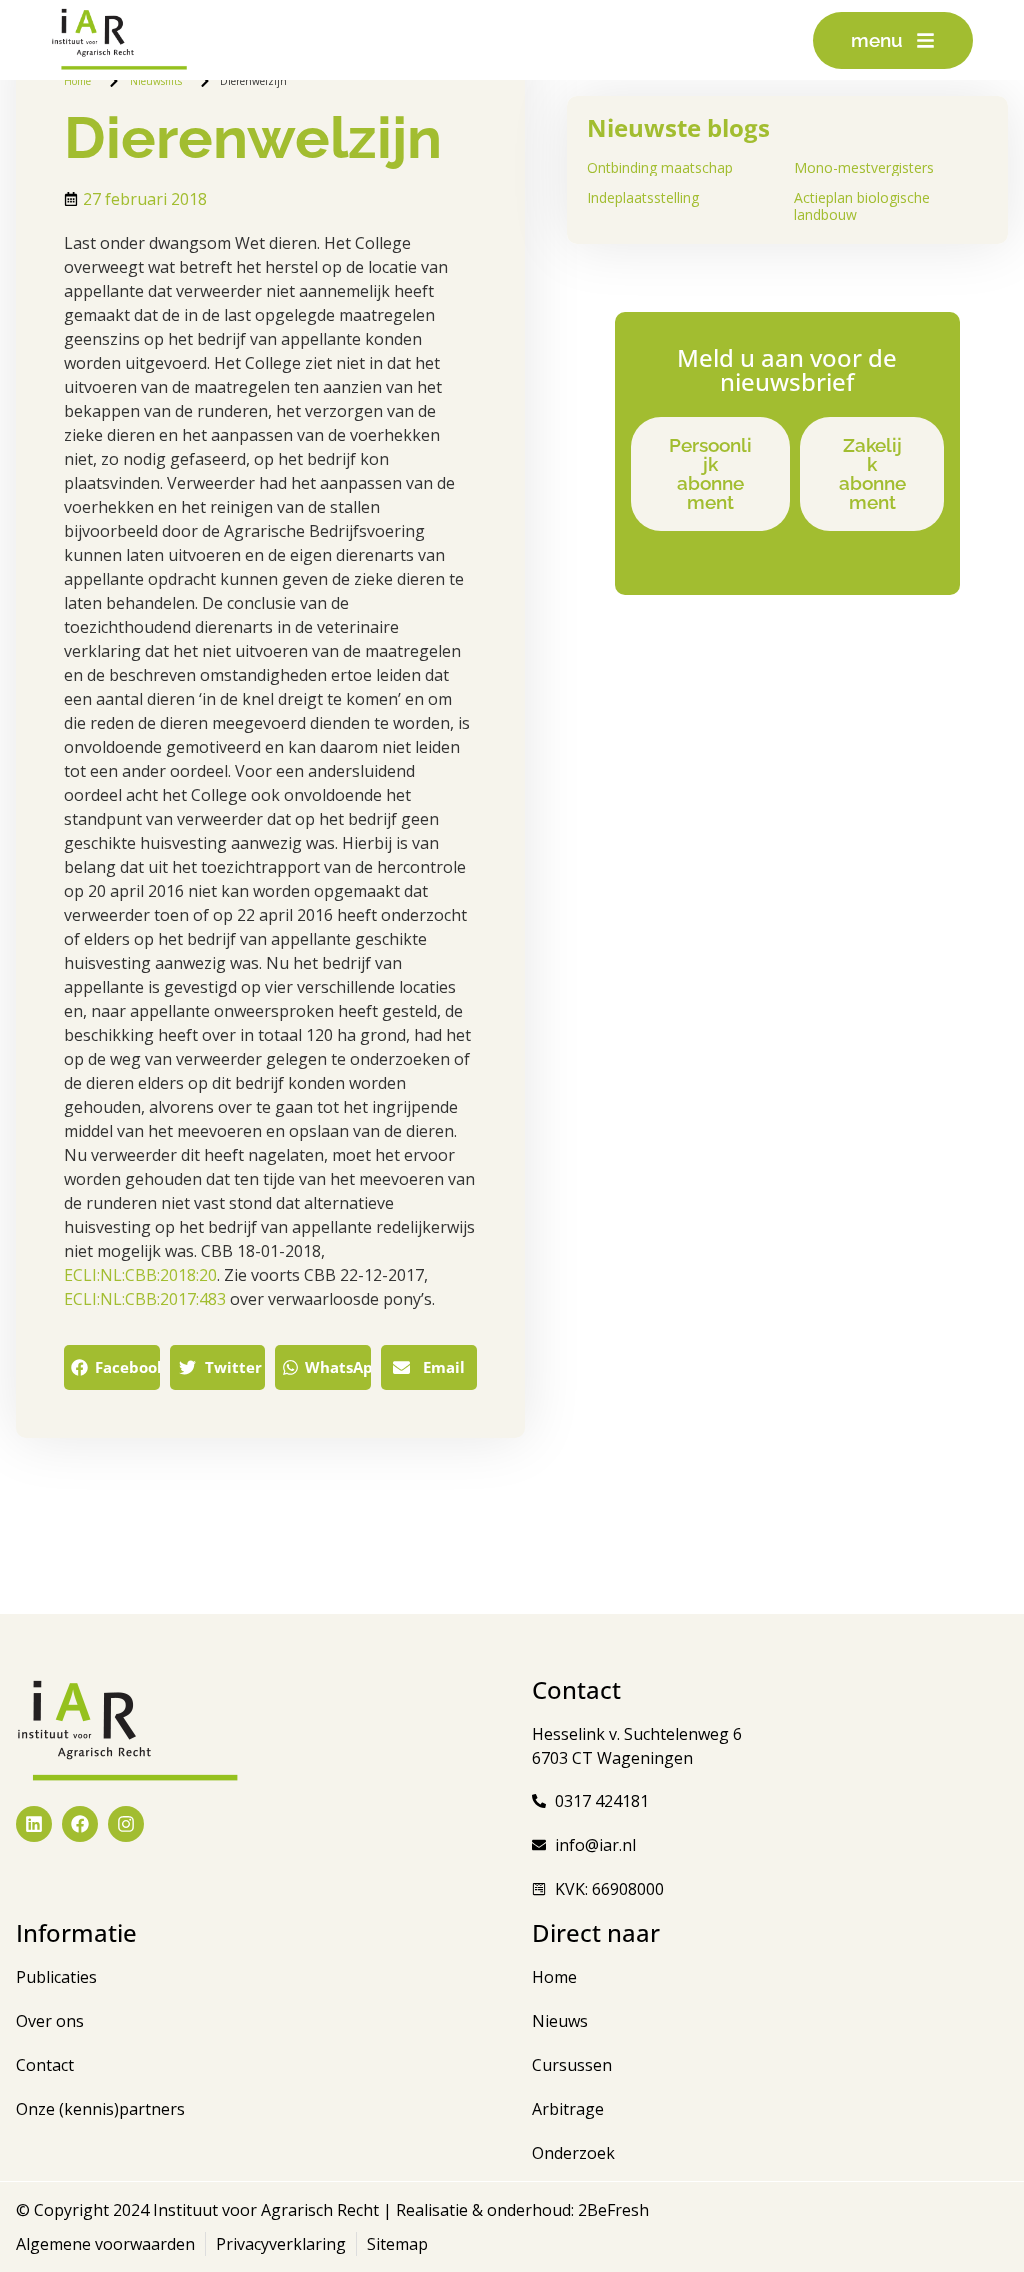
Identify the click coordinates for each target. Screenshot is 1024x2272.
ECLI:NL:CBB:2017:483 (145, 1299)
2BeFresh (611, 2210)
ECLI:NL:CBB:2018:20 (140, 1275)
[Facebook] (80, 1824)
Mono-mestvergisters (864, 167)
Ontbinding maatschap (660, 167)
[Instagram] (126, 1824)
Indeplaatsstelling (643, 197)
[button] (112, 1367)
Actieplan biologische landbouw (862, 206)
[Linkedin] (34, 1824)
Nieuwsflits (156, 81)
